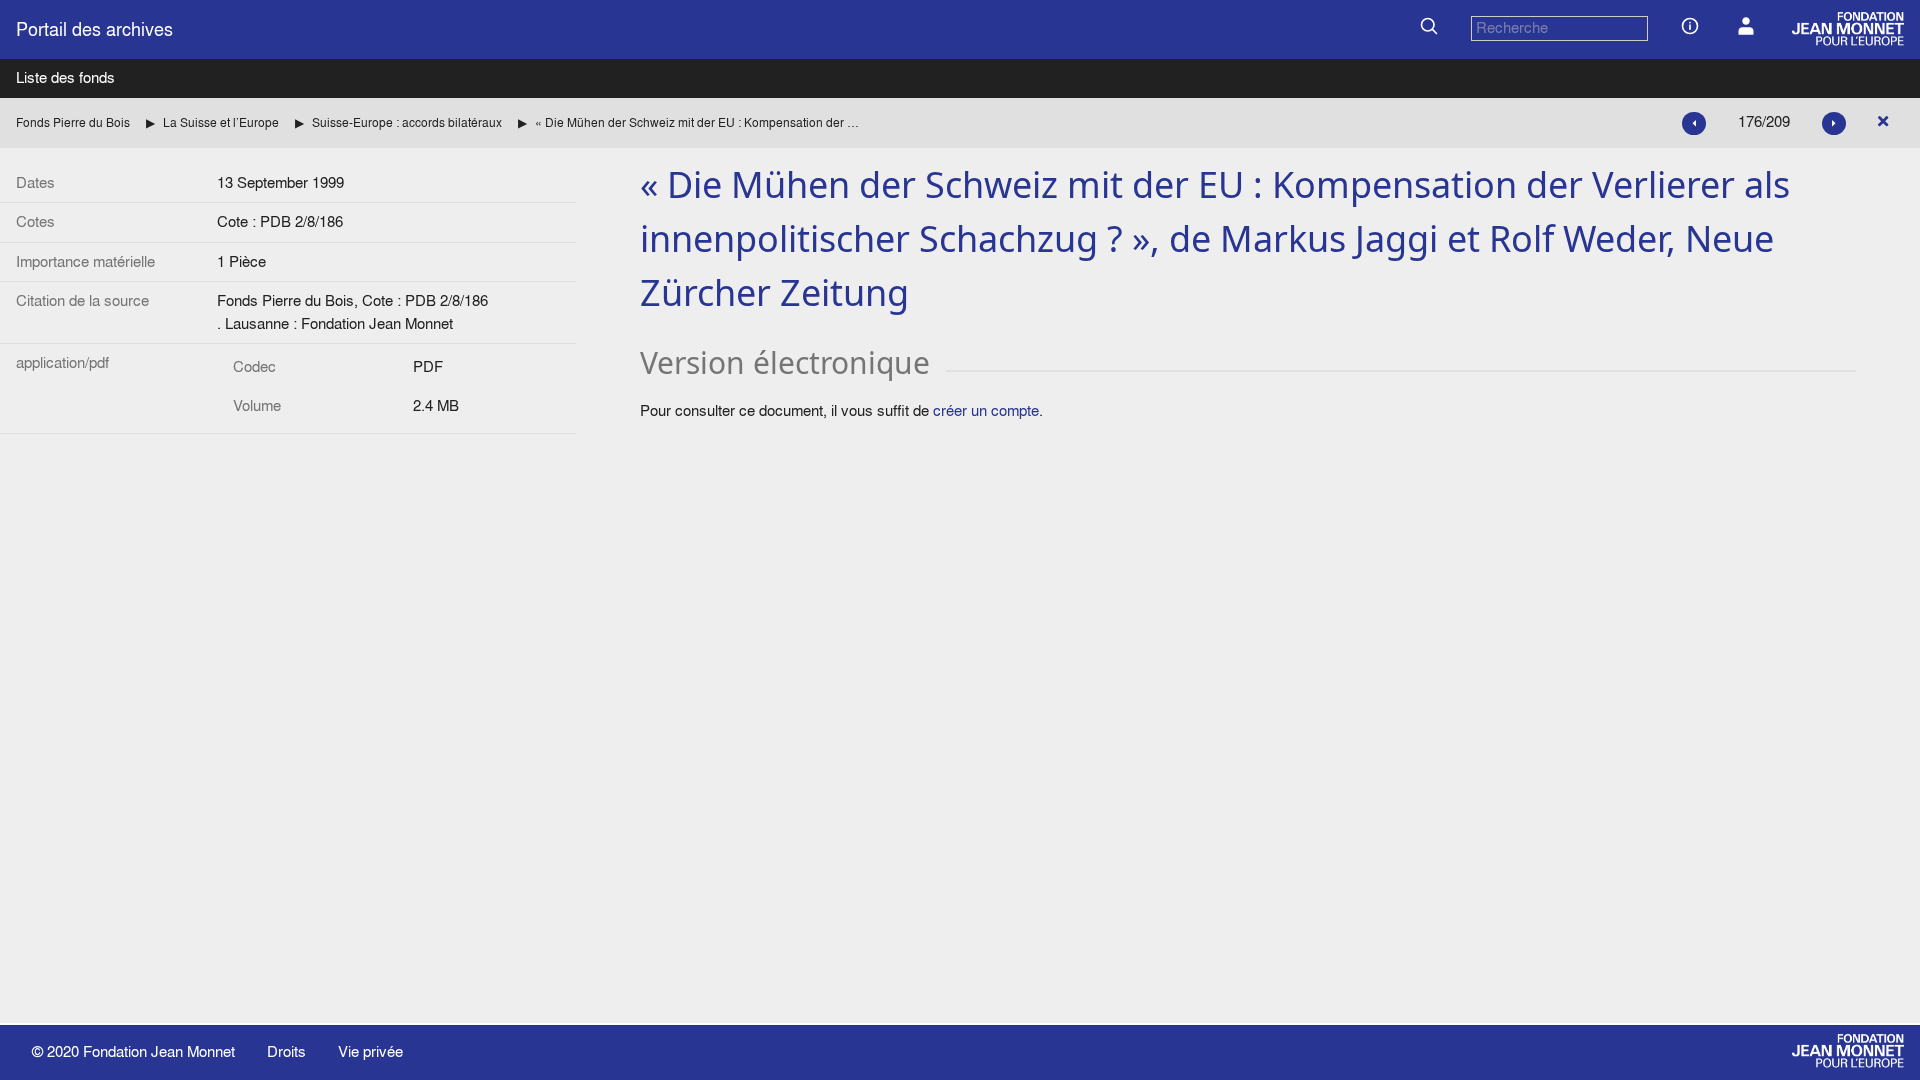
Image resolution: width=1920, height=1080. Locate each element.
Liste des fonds (65, 77)
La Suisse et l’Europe (221, 122)
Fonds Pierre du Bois (73, 122)
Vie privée (370, 1051)
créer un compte (986, 410)
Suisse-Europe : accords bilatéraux (407, 122)
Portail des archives (94, 29)
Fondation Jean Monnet (159, 1051)
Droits (286, 1051)
